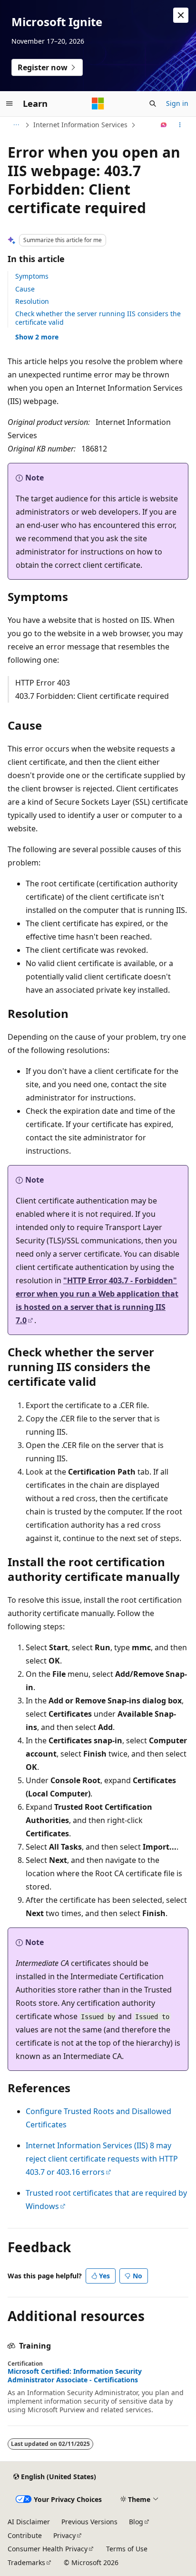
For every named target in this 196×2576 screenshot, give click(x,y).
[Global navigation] (10, 103)
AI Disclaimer (29, 2522)
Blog (136, 2522)
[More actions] (180, 125)
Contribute (25, 2535)
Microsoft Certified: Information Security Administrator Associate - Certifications (75, 2376)
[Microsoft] (98, 103)
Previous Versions (89, 2522)
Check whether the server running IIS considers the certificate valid (98, 318)
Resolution (32, 301)
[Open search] (153, 103)
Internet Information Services (80, 125)
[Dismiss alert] (181, 15)
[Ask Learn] (164, 125)
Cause (25, 289)
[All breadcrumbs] (16, 125)
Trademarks (26, 2562)
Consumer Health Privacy (48, 2549)
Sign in (177, 103)
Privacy (64, 2535)
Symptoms (32, 276)
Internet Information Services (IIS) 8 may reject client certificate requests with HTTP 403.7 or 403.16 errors (102, 2159)
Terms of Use (127, 2549)
